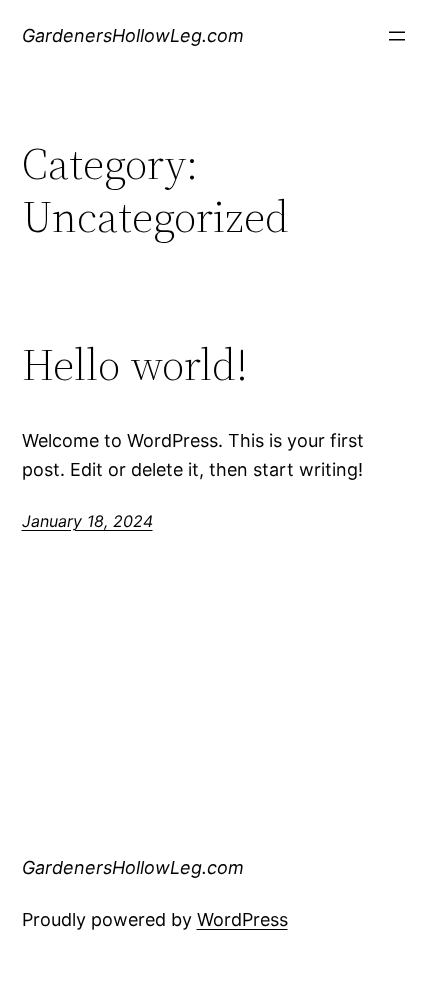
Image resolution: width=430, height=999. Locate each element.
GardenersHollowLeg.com (133, 35)
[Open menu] (397, 36)
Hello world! (135, 365)
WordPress (242, 919)
